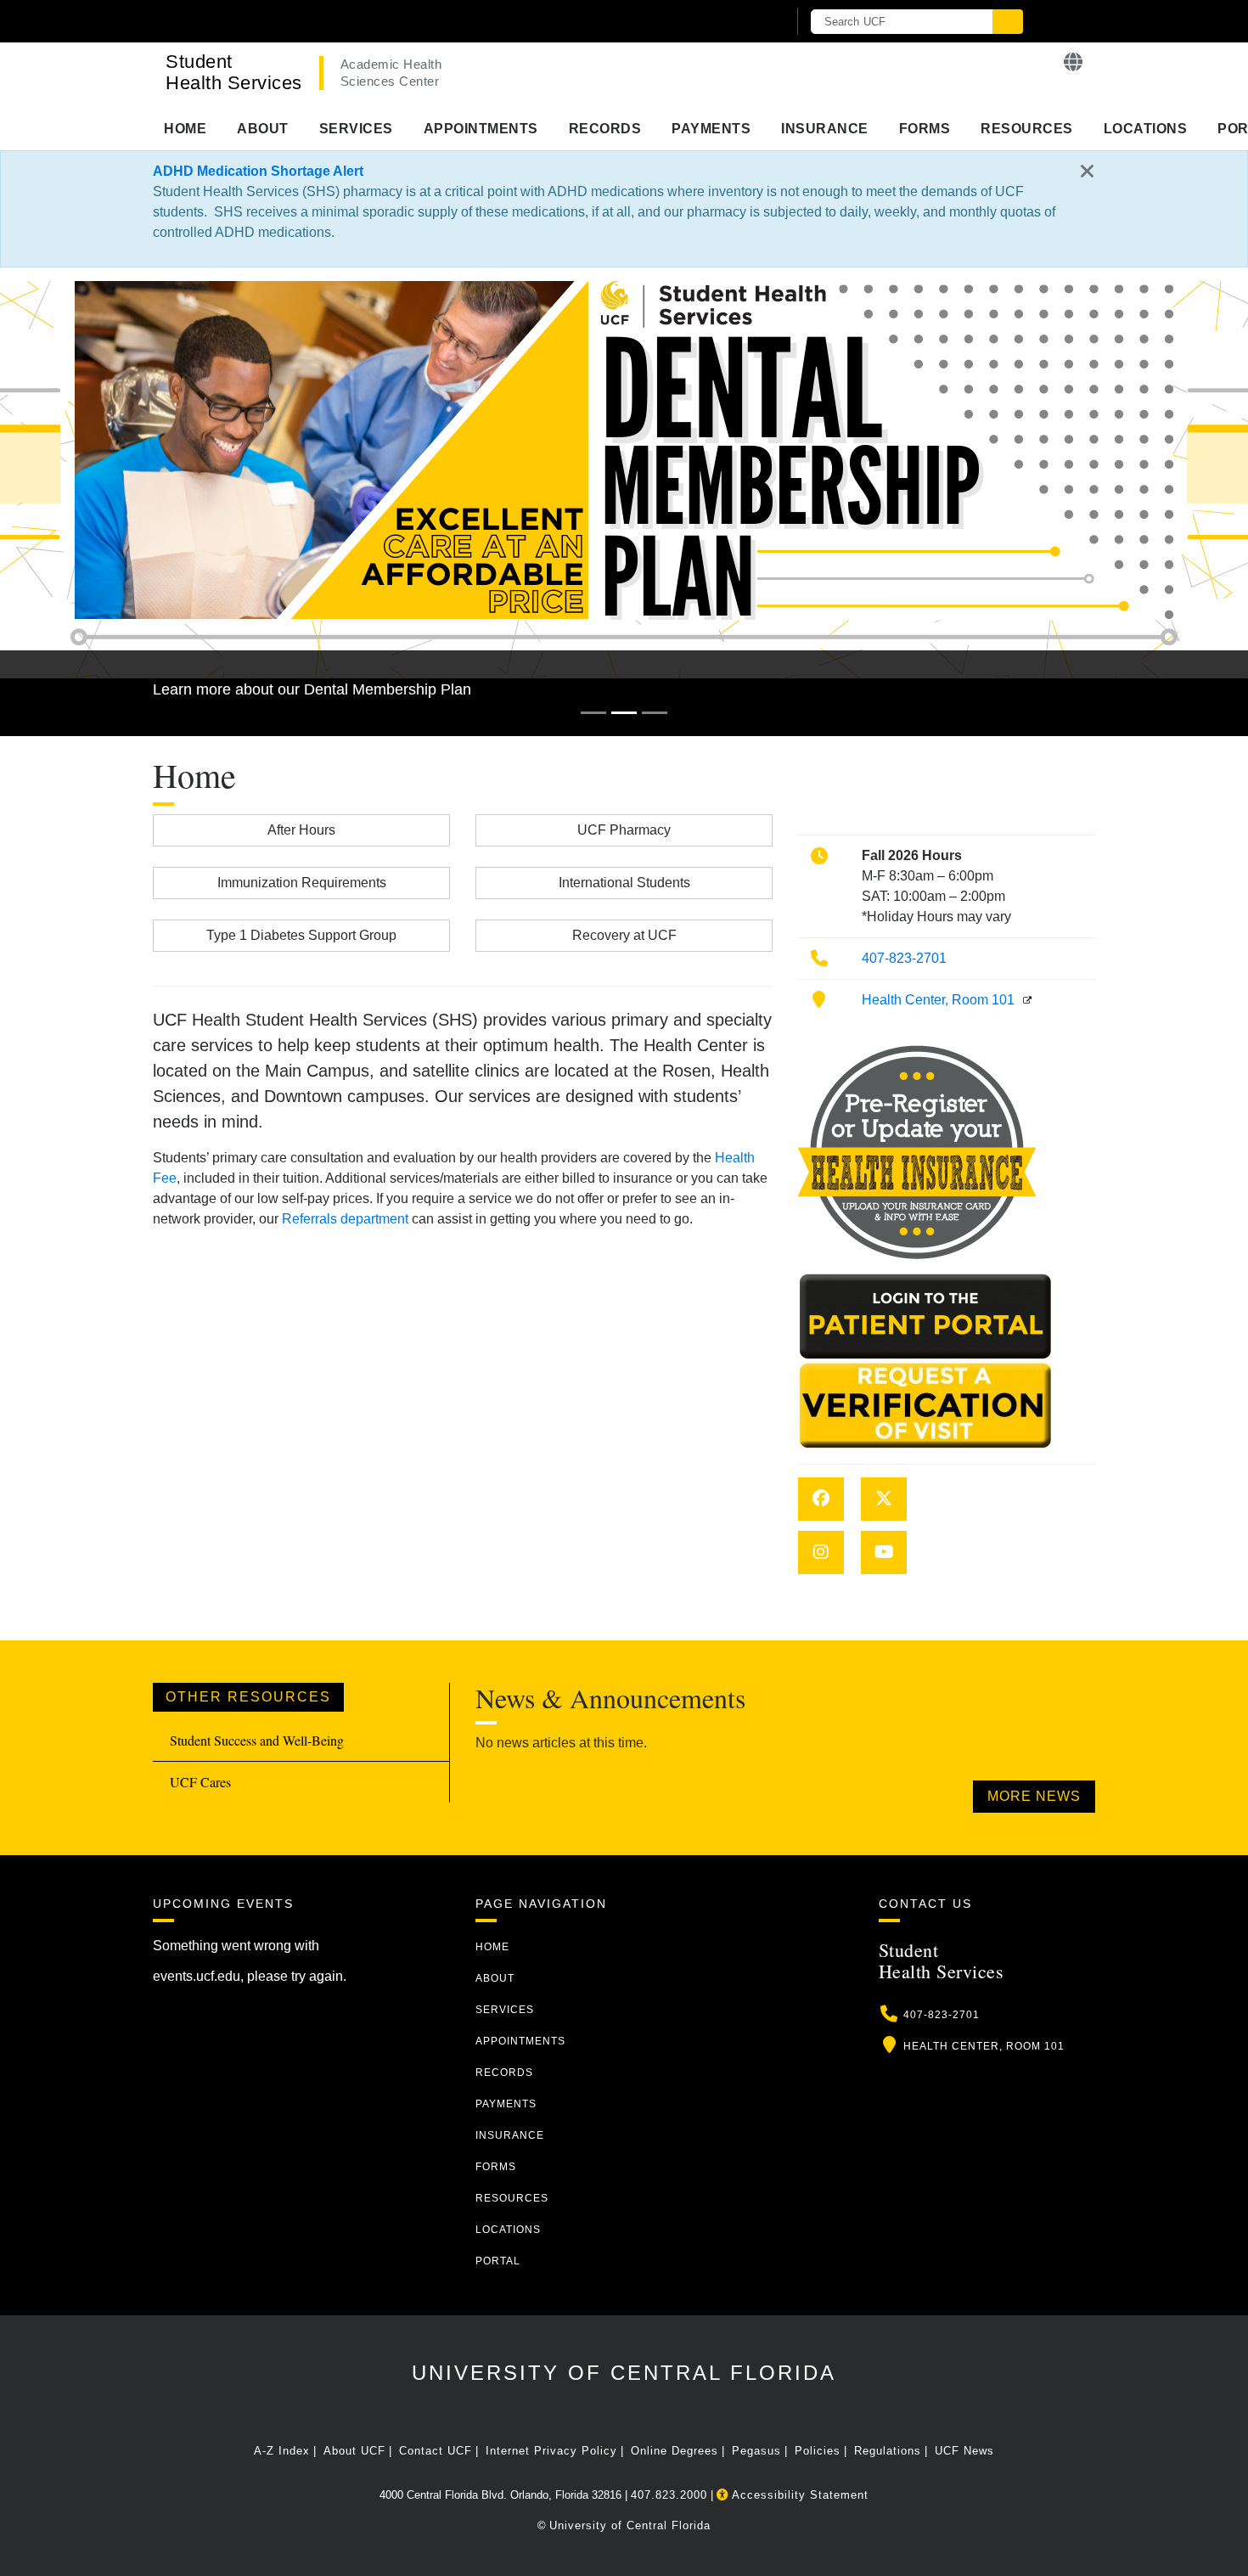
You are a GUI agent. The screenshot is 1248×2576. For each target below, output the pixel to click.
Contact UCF (436, 2451)
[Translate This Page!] (1074, 62)
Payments (711, 129)
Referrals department (345, 1219)
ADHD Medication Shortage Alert (258, 171)
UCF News (964, 2451)
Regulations (888, 2451)
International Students (624, 883)
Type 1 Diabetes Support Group (301, 935)
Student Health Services (234, 72)
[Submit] (1008, 22)
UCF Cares (200, 1782)
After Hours (301, 830)
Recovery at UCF (624, 935)
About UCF (354, 2451)
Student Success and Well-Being (257, 1740)
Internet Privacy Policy (551, 2451)
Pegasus (756, 2451)
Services (356, 129)
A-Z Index (282, 2451)
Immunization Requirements (302, 883)
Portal (498, 2261)
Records (605, 129)
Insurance (825, 129)
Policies (818, 2451)
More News (1034, 1796)
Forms (925, 129)
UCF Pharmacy (624, 830)
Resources (1027, 129)
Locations (1146, 129)
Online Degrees (675, 2451)
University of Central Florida (624, 2373)
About (263, 129)
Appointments (481, 129)
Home (185, 129)
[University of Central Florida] (351, 21)
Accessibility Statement (798, 2495)
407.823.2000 (669, 2495)
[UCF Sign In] (732, 22)
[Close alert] (1088, 172)
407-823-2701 (904, 958)
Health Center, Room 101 (938, 1000)
